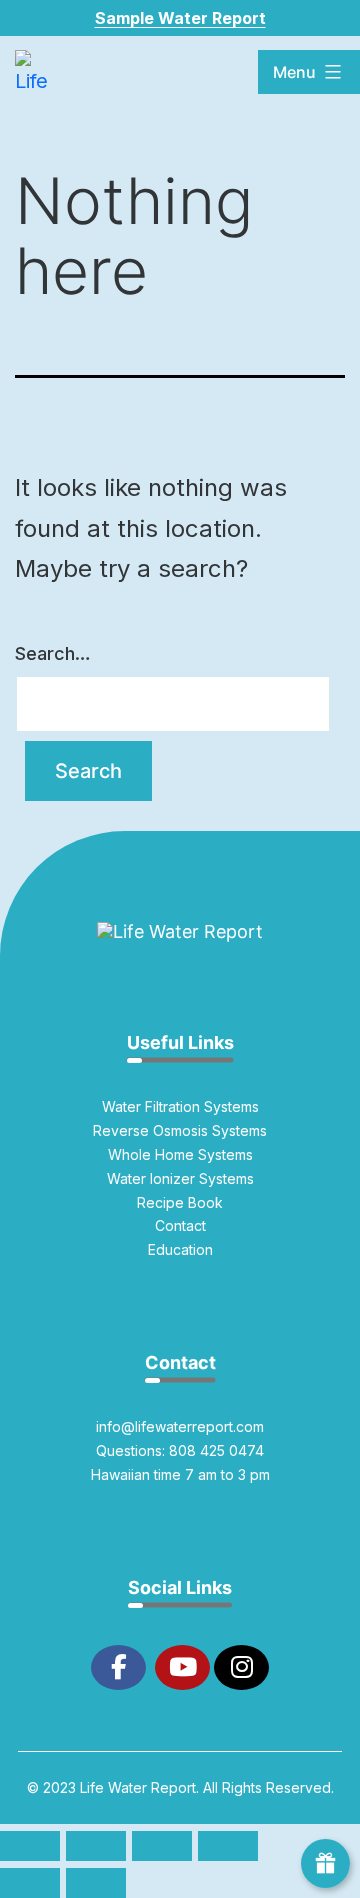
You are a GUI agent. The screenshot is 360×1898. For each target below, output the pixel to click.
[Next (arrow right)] (96, 1883)
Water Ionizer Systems (180, 1178)
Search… (53, 653)
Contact (180, 1225)
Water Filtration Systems (180, 1106)
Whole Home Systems (180, 1154)
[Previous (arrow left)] (30, 1883)
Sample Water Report (180, 18)
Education (180, 1249)
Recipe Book (180, 1202)
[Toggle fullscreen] (96, 1846)
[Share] (162, 1846)
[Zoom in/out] (30, 1846)
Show (325, 1863)
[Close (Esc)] (228, 1846)
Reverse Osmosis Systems (180, 1130)
